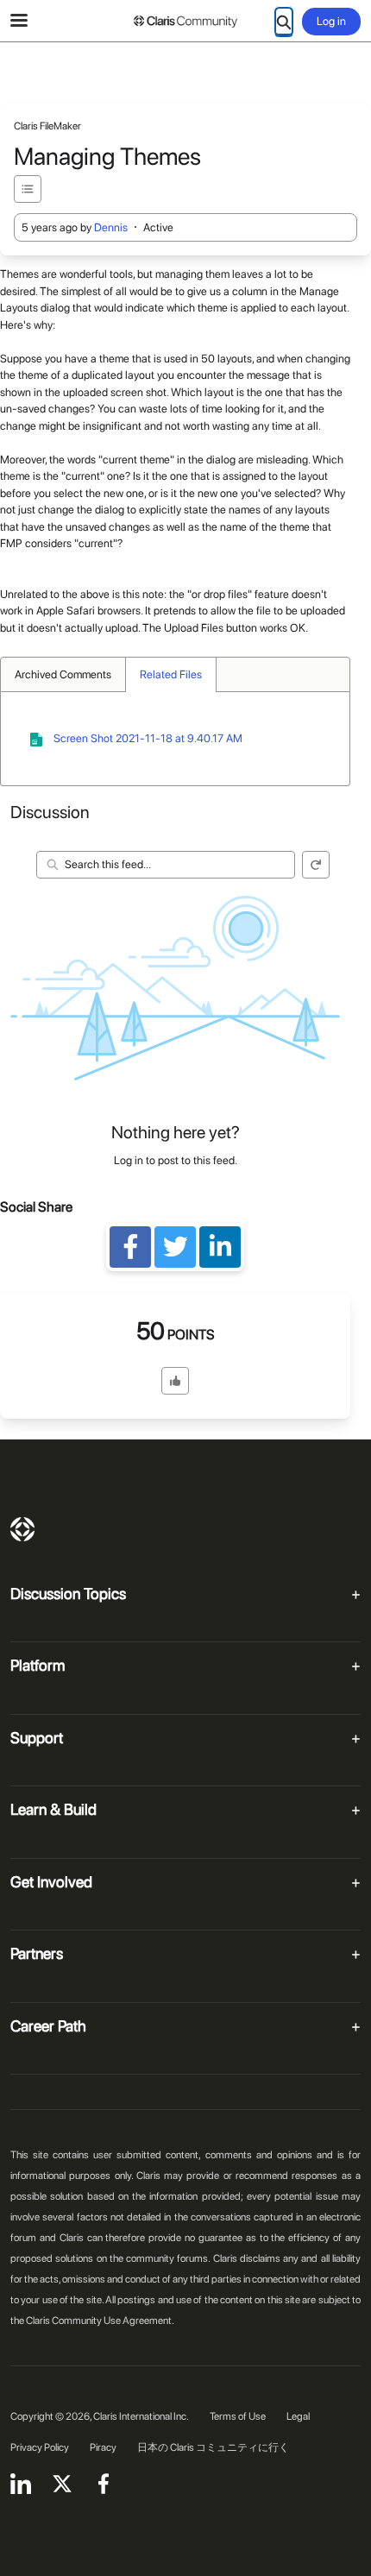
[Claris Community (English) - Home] (185, 22)
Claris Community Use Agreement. (100, 2321)
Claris (22, 1529)
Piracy (103, 2447)
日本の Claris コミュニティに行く (213, 2447)
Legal (298, 2416)
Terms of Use (238, 2416)
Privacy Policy (40, 2447)
